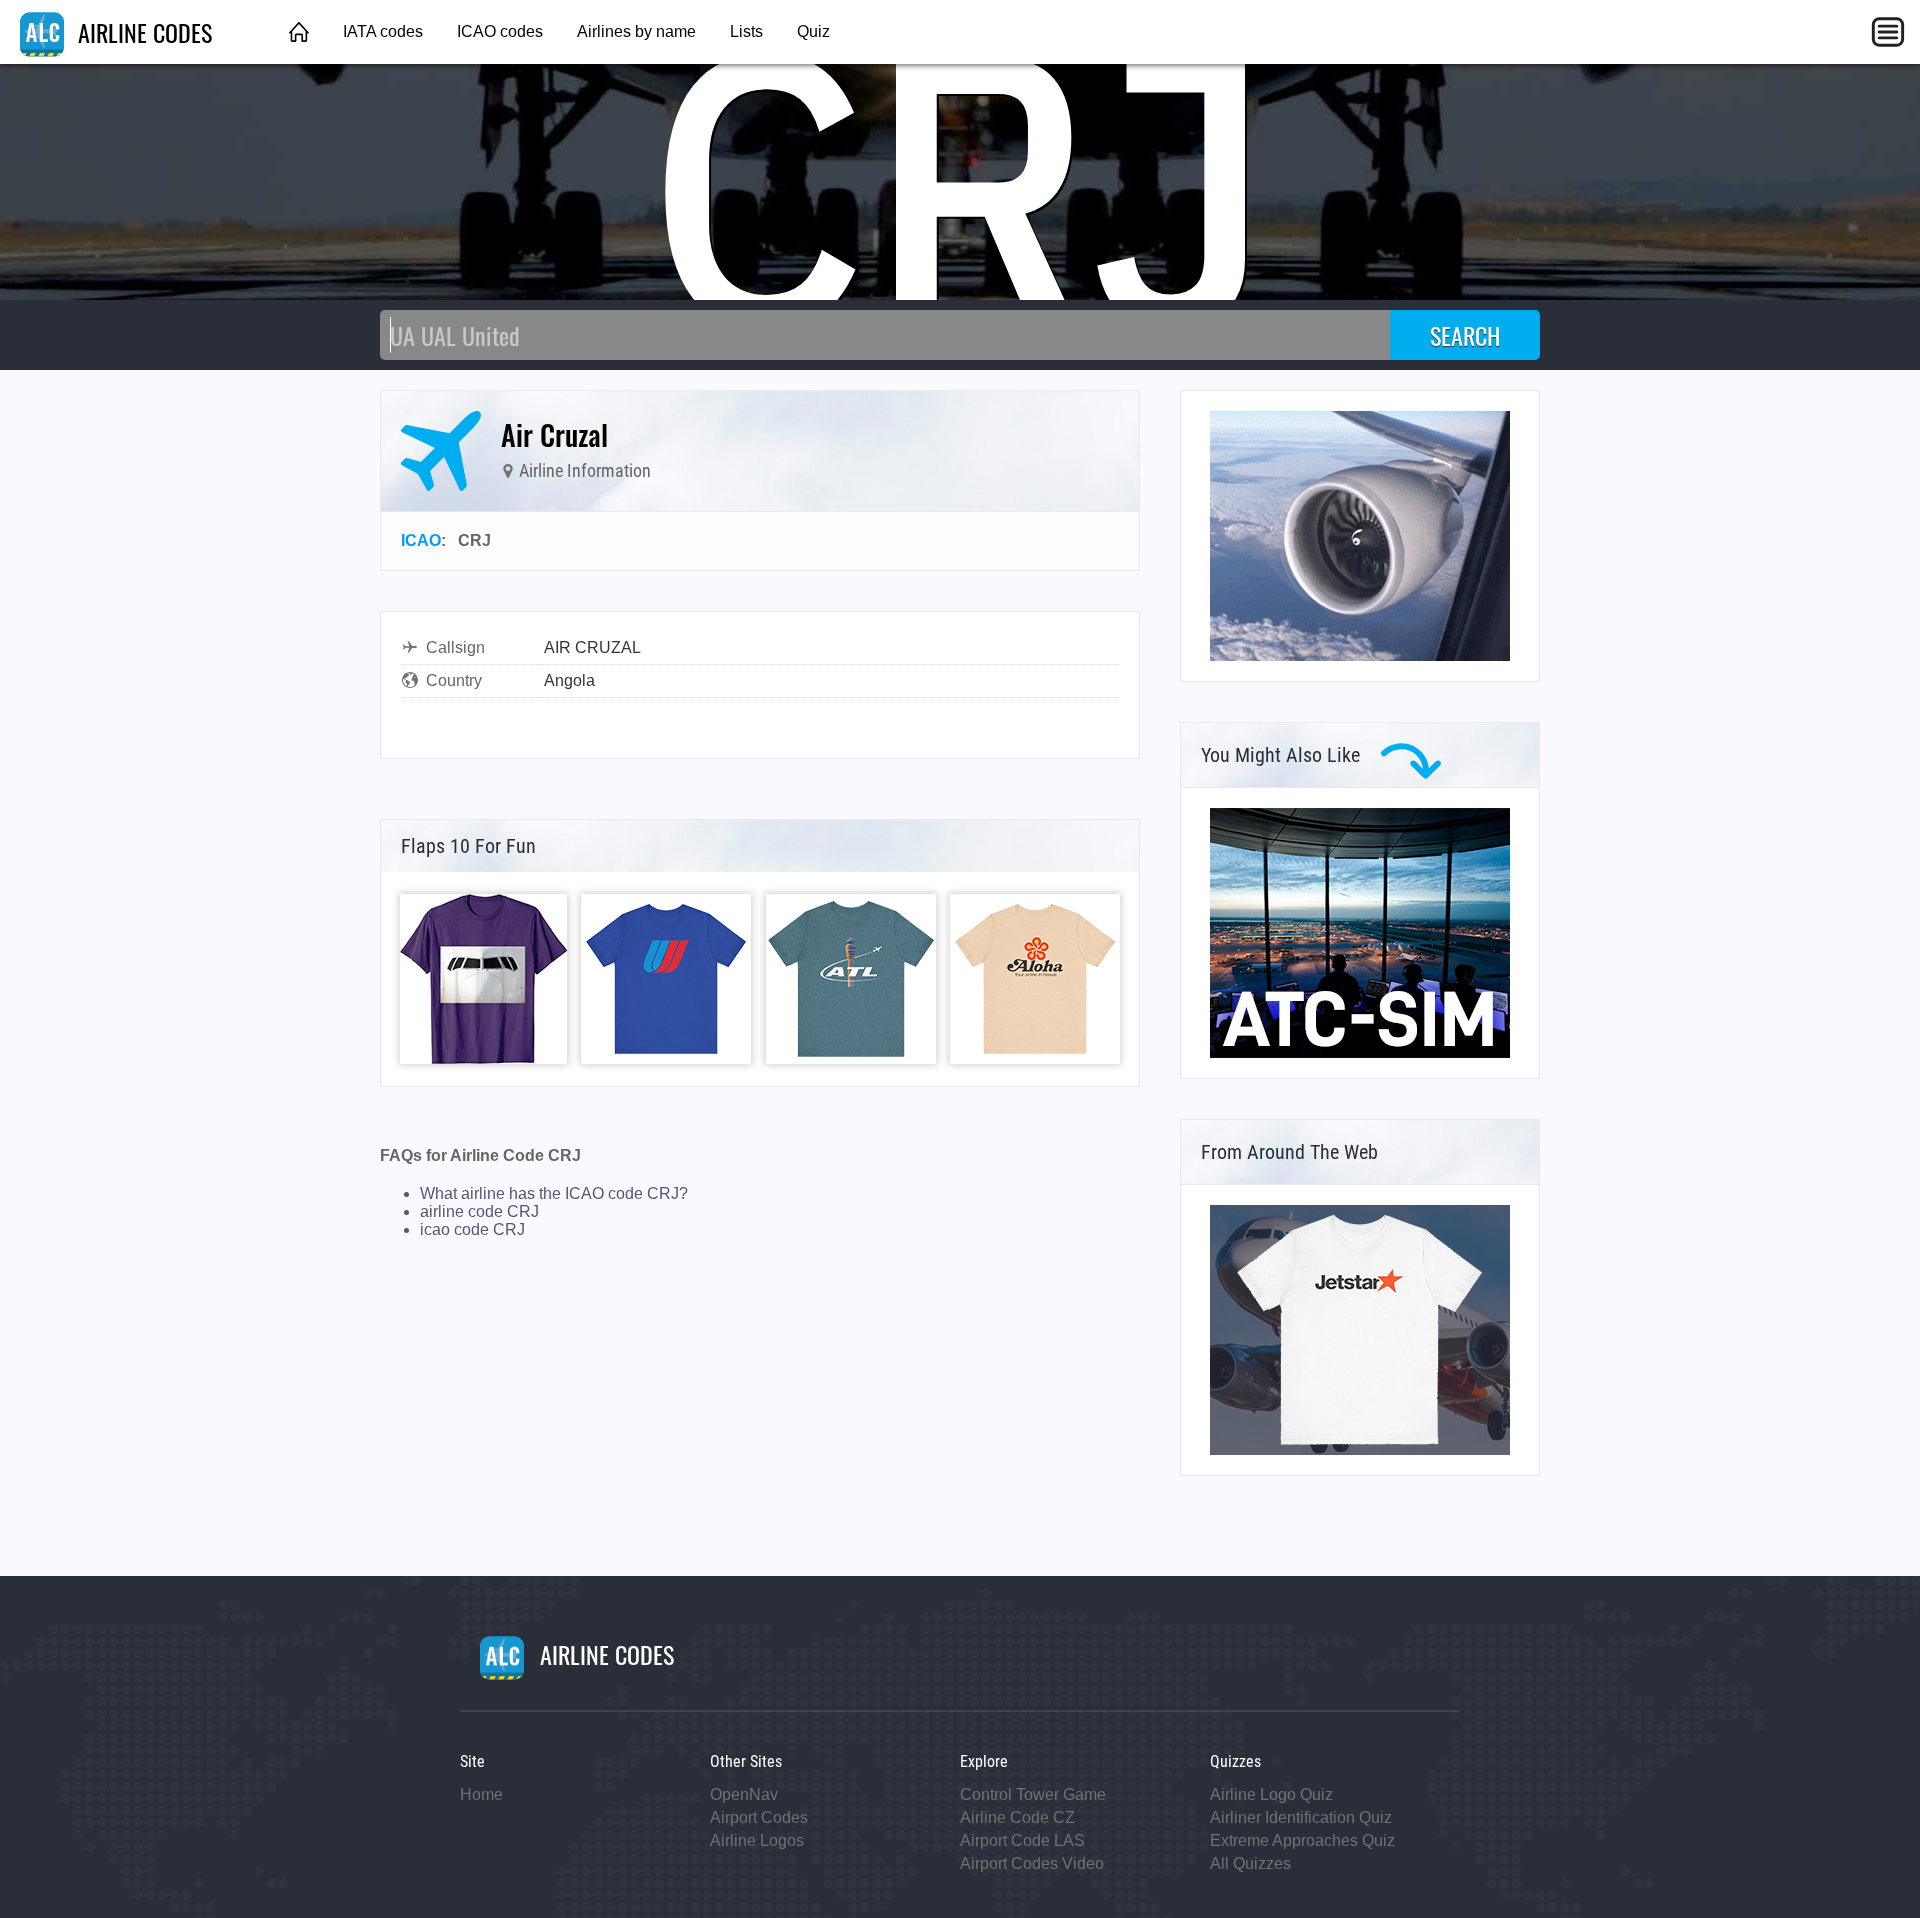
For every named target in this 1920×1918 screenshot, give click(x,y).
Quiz (813, 31)
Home (481, 1794)
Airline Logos (757, 1840)
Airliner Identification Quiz (1301, 1817)
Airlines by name (636, 31)
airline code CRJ (479, 1211)
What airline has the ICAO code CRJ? (554, 1193)
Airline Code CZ (1017, 1817)
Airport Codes (759, 1817)
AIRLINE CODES (142, 32)
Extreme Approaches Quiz (1302, 1840)
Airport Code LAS (1022, 1840)
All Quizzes (1250, 1863)
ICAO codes (500, 31)
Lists (746, 31)
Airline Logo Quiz (1271, 1794)
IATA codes (383, 31)
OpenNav (744, 1794)
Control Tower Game (1033, 1794)
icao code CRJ (472, 1229)
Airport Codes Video (1032, 1863)
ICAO (421, 540)
